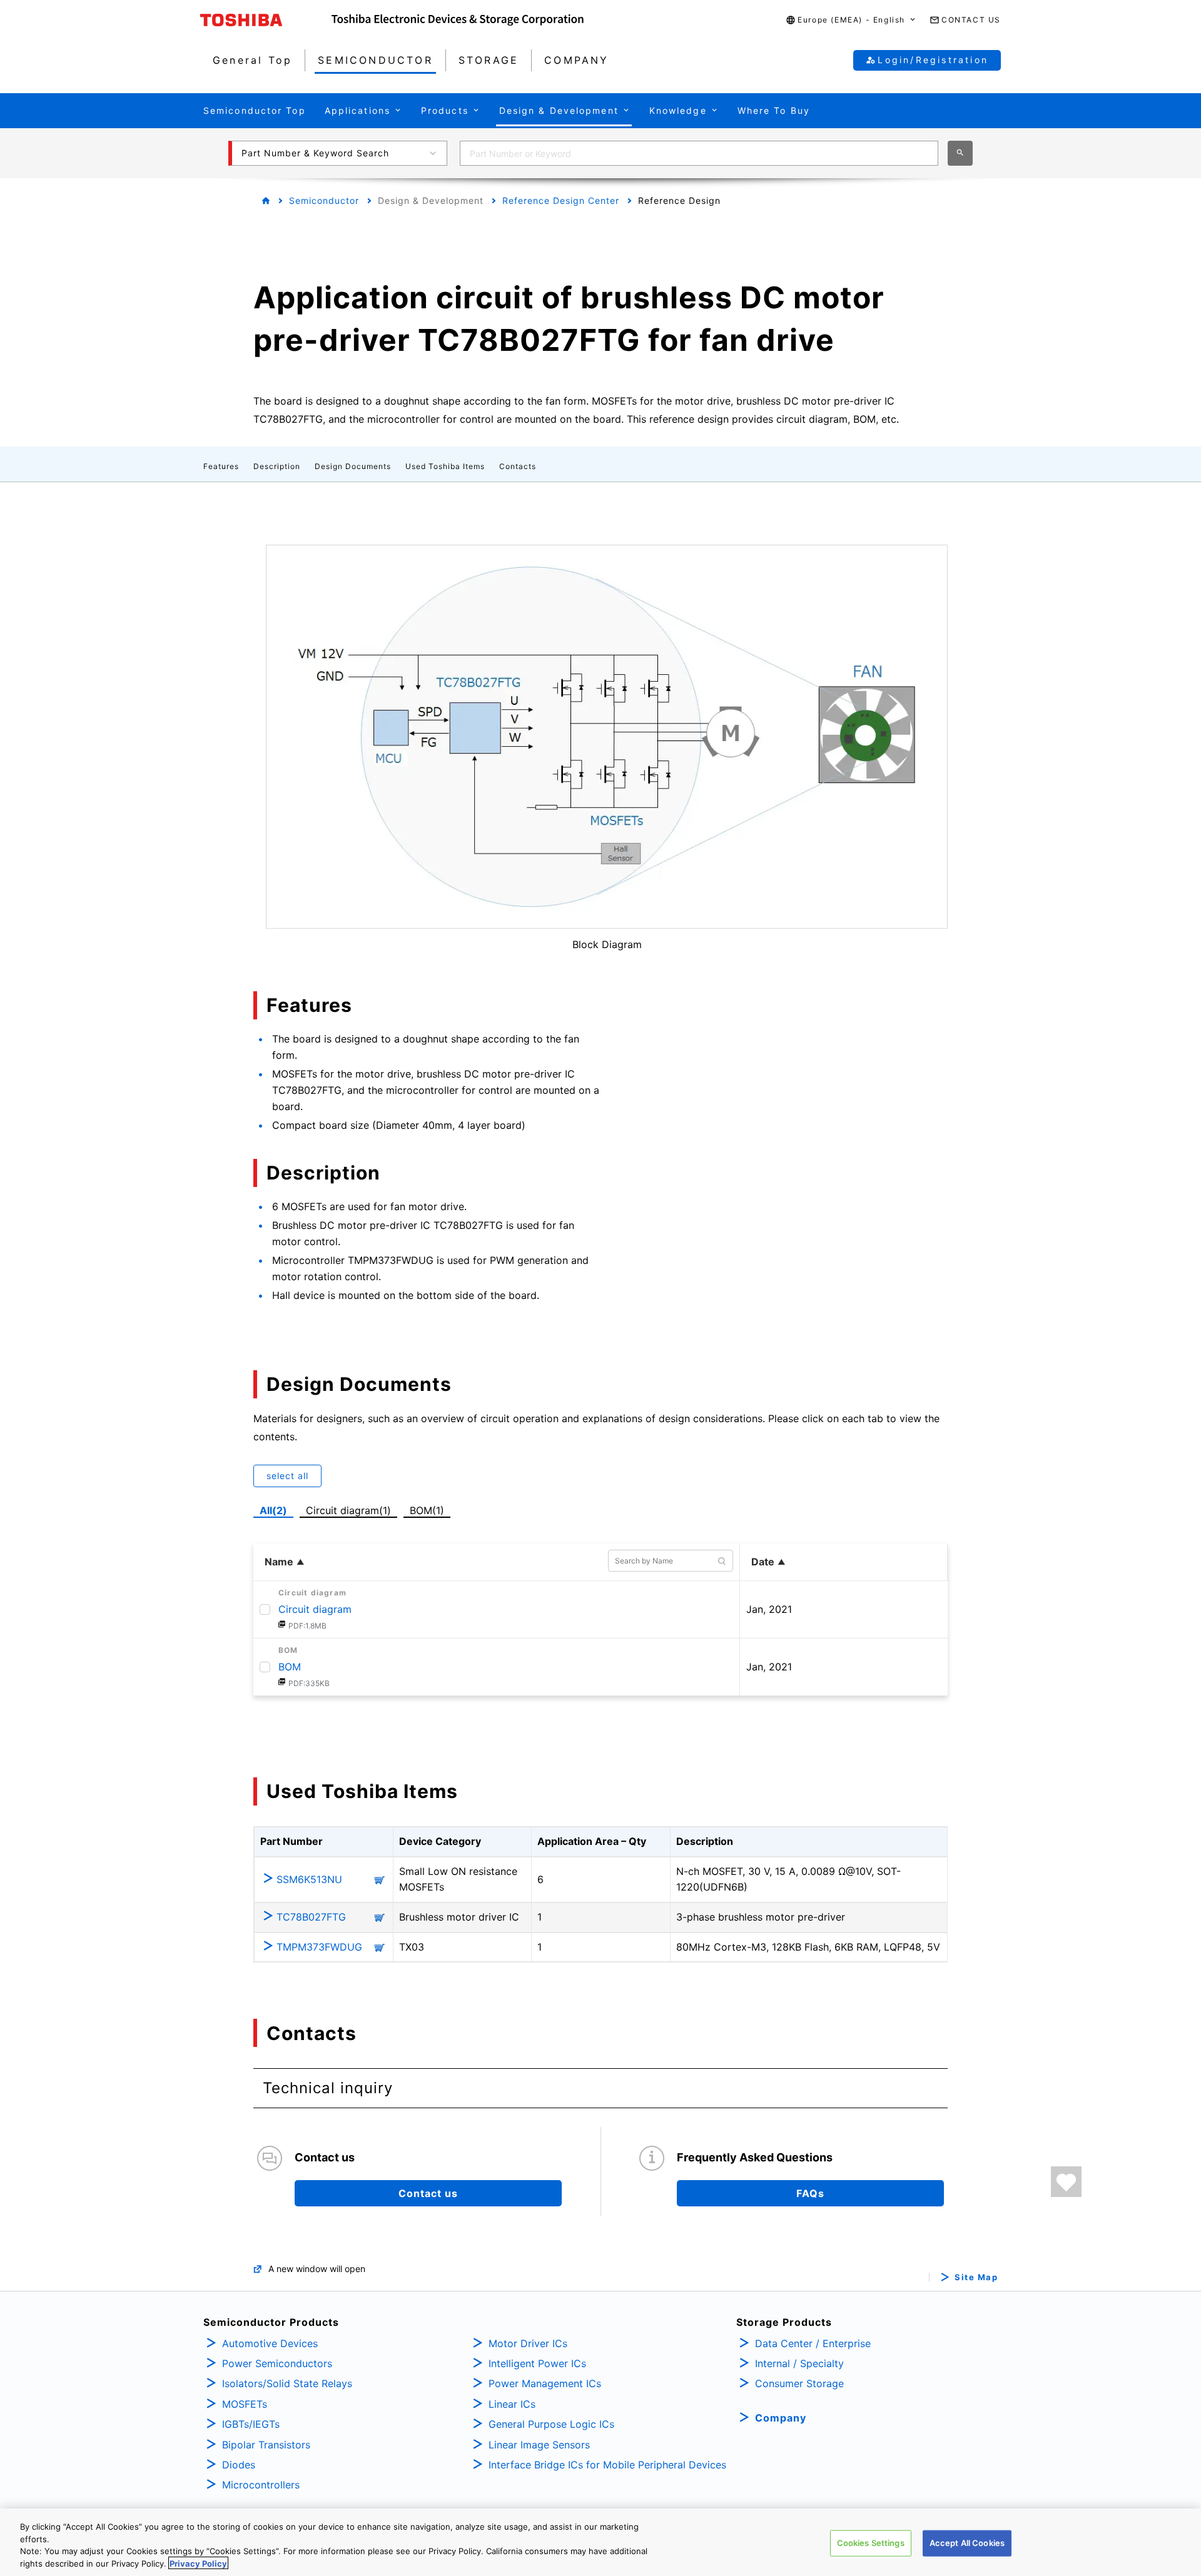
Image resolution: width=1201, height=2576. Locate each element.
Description (277, 466)
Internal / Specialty (799, 2363)
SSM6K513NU (309, 1879)
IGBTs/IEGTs (251, 2424)
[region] (600, 2542)
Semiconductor (324, 200)
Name (279, 1562)
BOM (290, 1667)
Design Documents (353, 466)
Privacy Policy (198, 2563)
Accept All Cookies (967, 2543)
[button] (851, 20)
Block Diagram (607, 944)
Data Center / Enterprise (813, 2343)
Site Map (976, 2277)
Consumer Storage (799, 2383)
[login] (1066, 2182)
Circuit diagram (315, 1609)
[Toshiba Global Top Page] (266, 20)
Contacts (518, 466)
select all (287, 1476)
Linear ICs (512, 2404)
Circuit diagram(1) (349, 1509)
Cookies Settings (871, 2543)
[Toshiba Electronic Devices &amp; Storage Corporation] (458, 20)
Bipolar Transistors (266, 2445)
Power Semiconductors (277, 2363)
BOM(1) (429, 1509)
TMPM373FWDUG (319, 1947)
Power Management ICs (545, 2383)
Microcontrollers (261, 2485)
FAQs (810, 2193)
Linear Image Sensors (539, 2445)
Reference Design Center (561, 200)
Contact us (428, 2193)
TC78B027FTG (311, 1917)
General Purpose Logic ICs (551, 2424)
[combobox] (699, 153)
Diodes (239, 2465)
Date (763, 1562)
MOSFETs (245, 2404)
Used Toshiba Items (445, 466)
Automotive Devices (270, 2343)
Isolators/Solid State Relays (287, 2383)
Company (781, 2418)
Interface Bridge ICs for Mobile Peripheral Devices (607, 2465)
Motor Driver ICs (528, 2343)
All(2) (273, 1510)
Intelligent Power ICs (537, 2363)
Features (221, 466)
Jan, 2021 (769, 1609)
